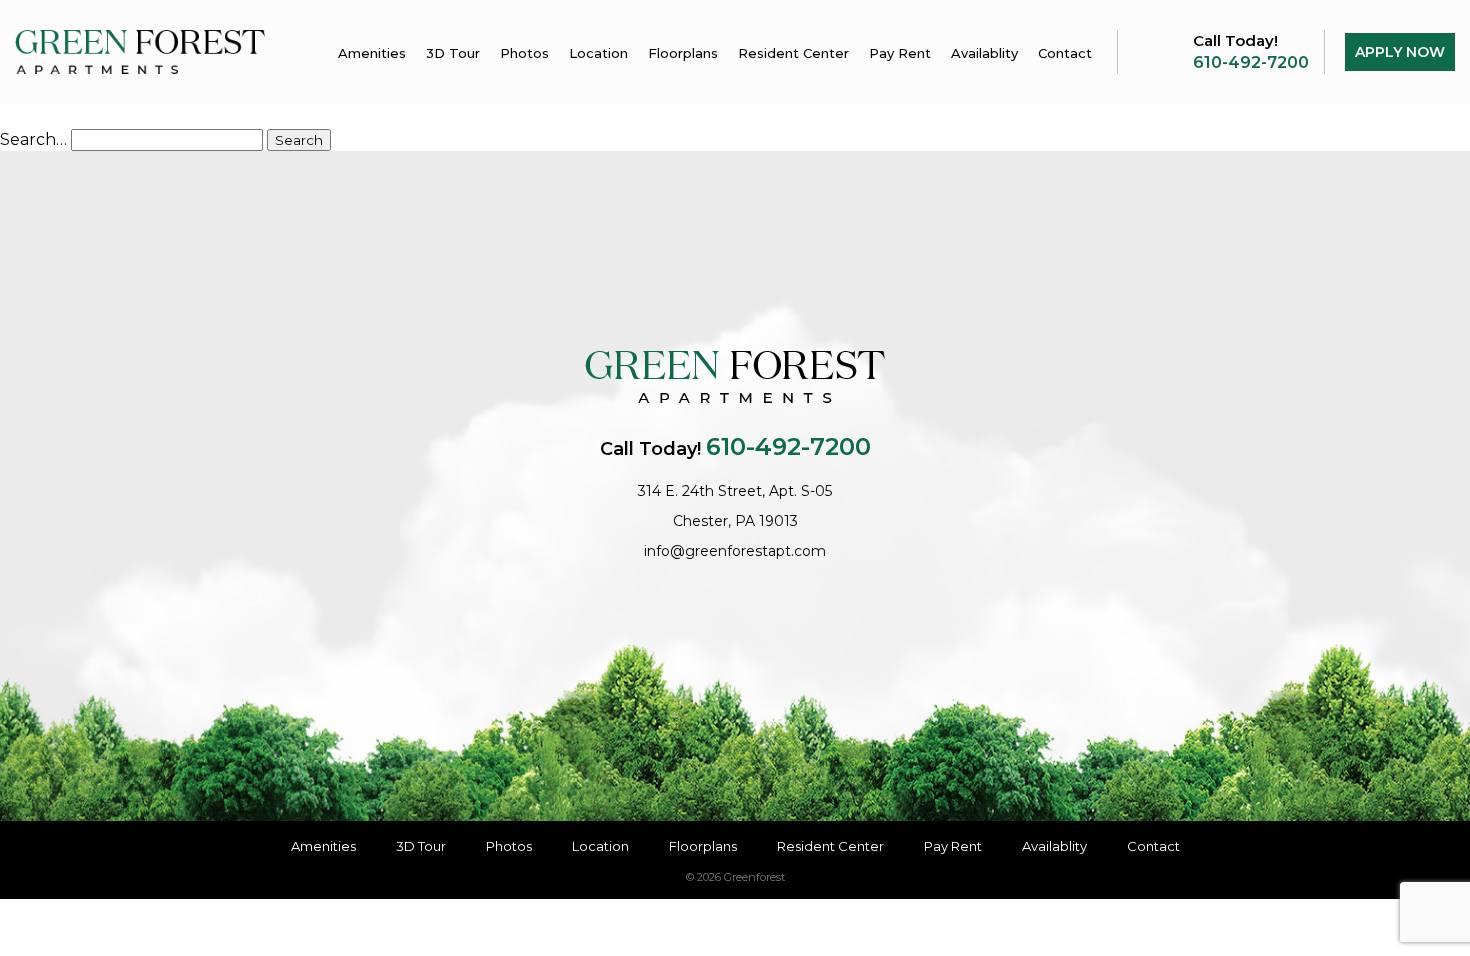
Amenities (372, 53)
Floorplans (683, 53)
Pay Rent (900, 53)
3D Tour (453, 53)
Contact (1065, 53)
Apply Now (1400, 52)
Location (598, 53)
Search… (33, 139)
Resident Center (793, 53)
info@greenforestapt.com (735, 551)
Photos (524, 53)
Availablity (984, 53)
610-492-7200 (1251, 62)
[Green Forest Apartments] (140, 51)
